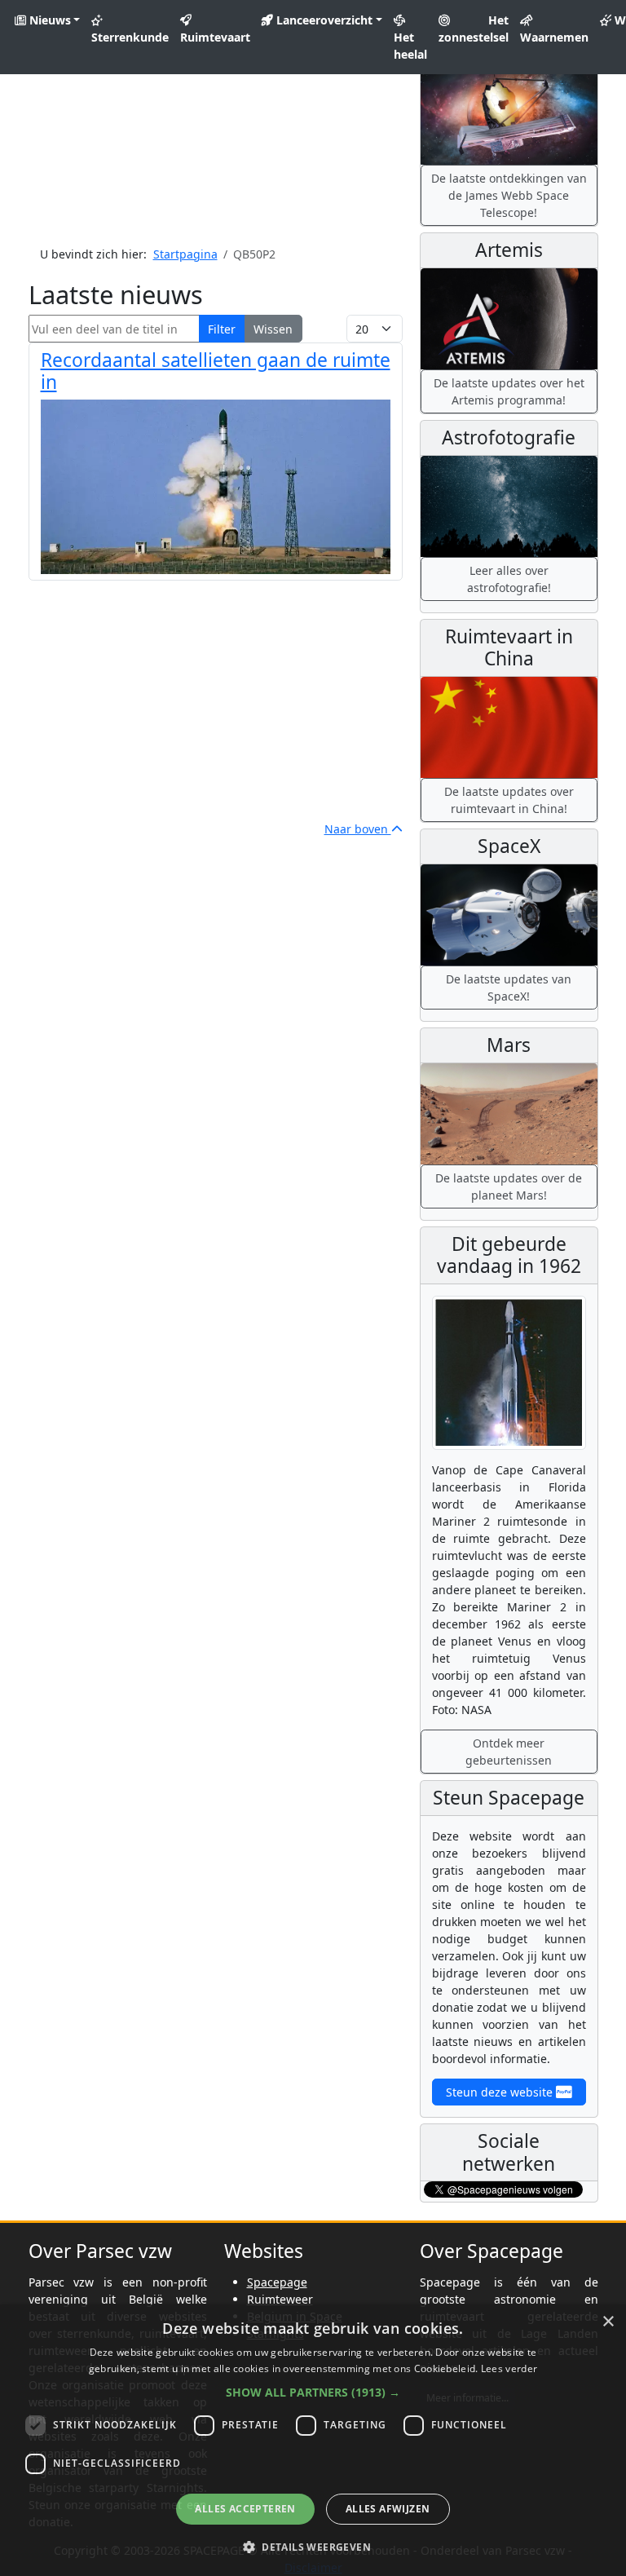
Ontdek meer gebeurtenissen (509, 1752)
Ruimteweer (280, 2299)
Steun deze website (501, 2092)
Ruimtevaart (215, 37)
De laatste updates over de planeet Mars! (509, 1186)
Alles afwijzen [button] (388, 2509)
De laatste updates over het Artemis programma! (509, 391)
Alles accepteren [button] (245, 2509)
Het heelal (410, 46)
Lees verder (509, 2368)
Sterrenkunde (130, 37)
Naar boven (358, 829)
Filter (222, 329)
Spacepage (277, 2282)
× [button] (608, 2322)
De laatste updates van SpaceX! (509, 988)
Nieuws (48, 20)
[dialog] (313, 2440)
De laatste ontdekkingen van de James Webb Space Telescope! (509, 195)
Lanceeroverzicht (323, 20)
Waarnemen (554, 37)
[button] (313, 2392)
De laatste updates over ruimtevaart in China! (509, 800)
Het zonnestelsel (474, 29)
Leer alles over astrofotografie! (509, 579)
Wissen (273, 329)
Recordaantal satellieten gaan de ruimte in (216, 371)
